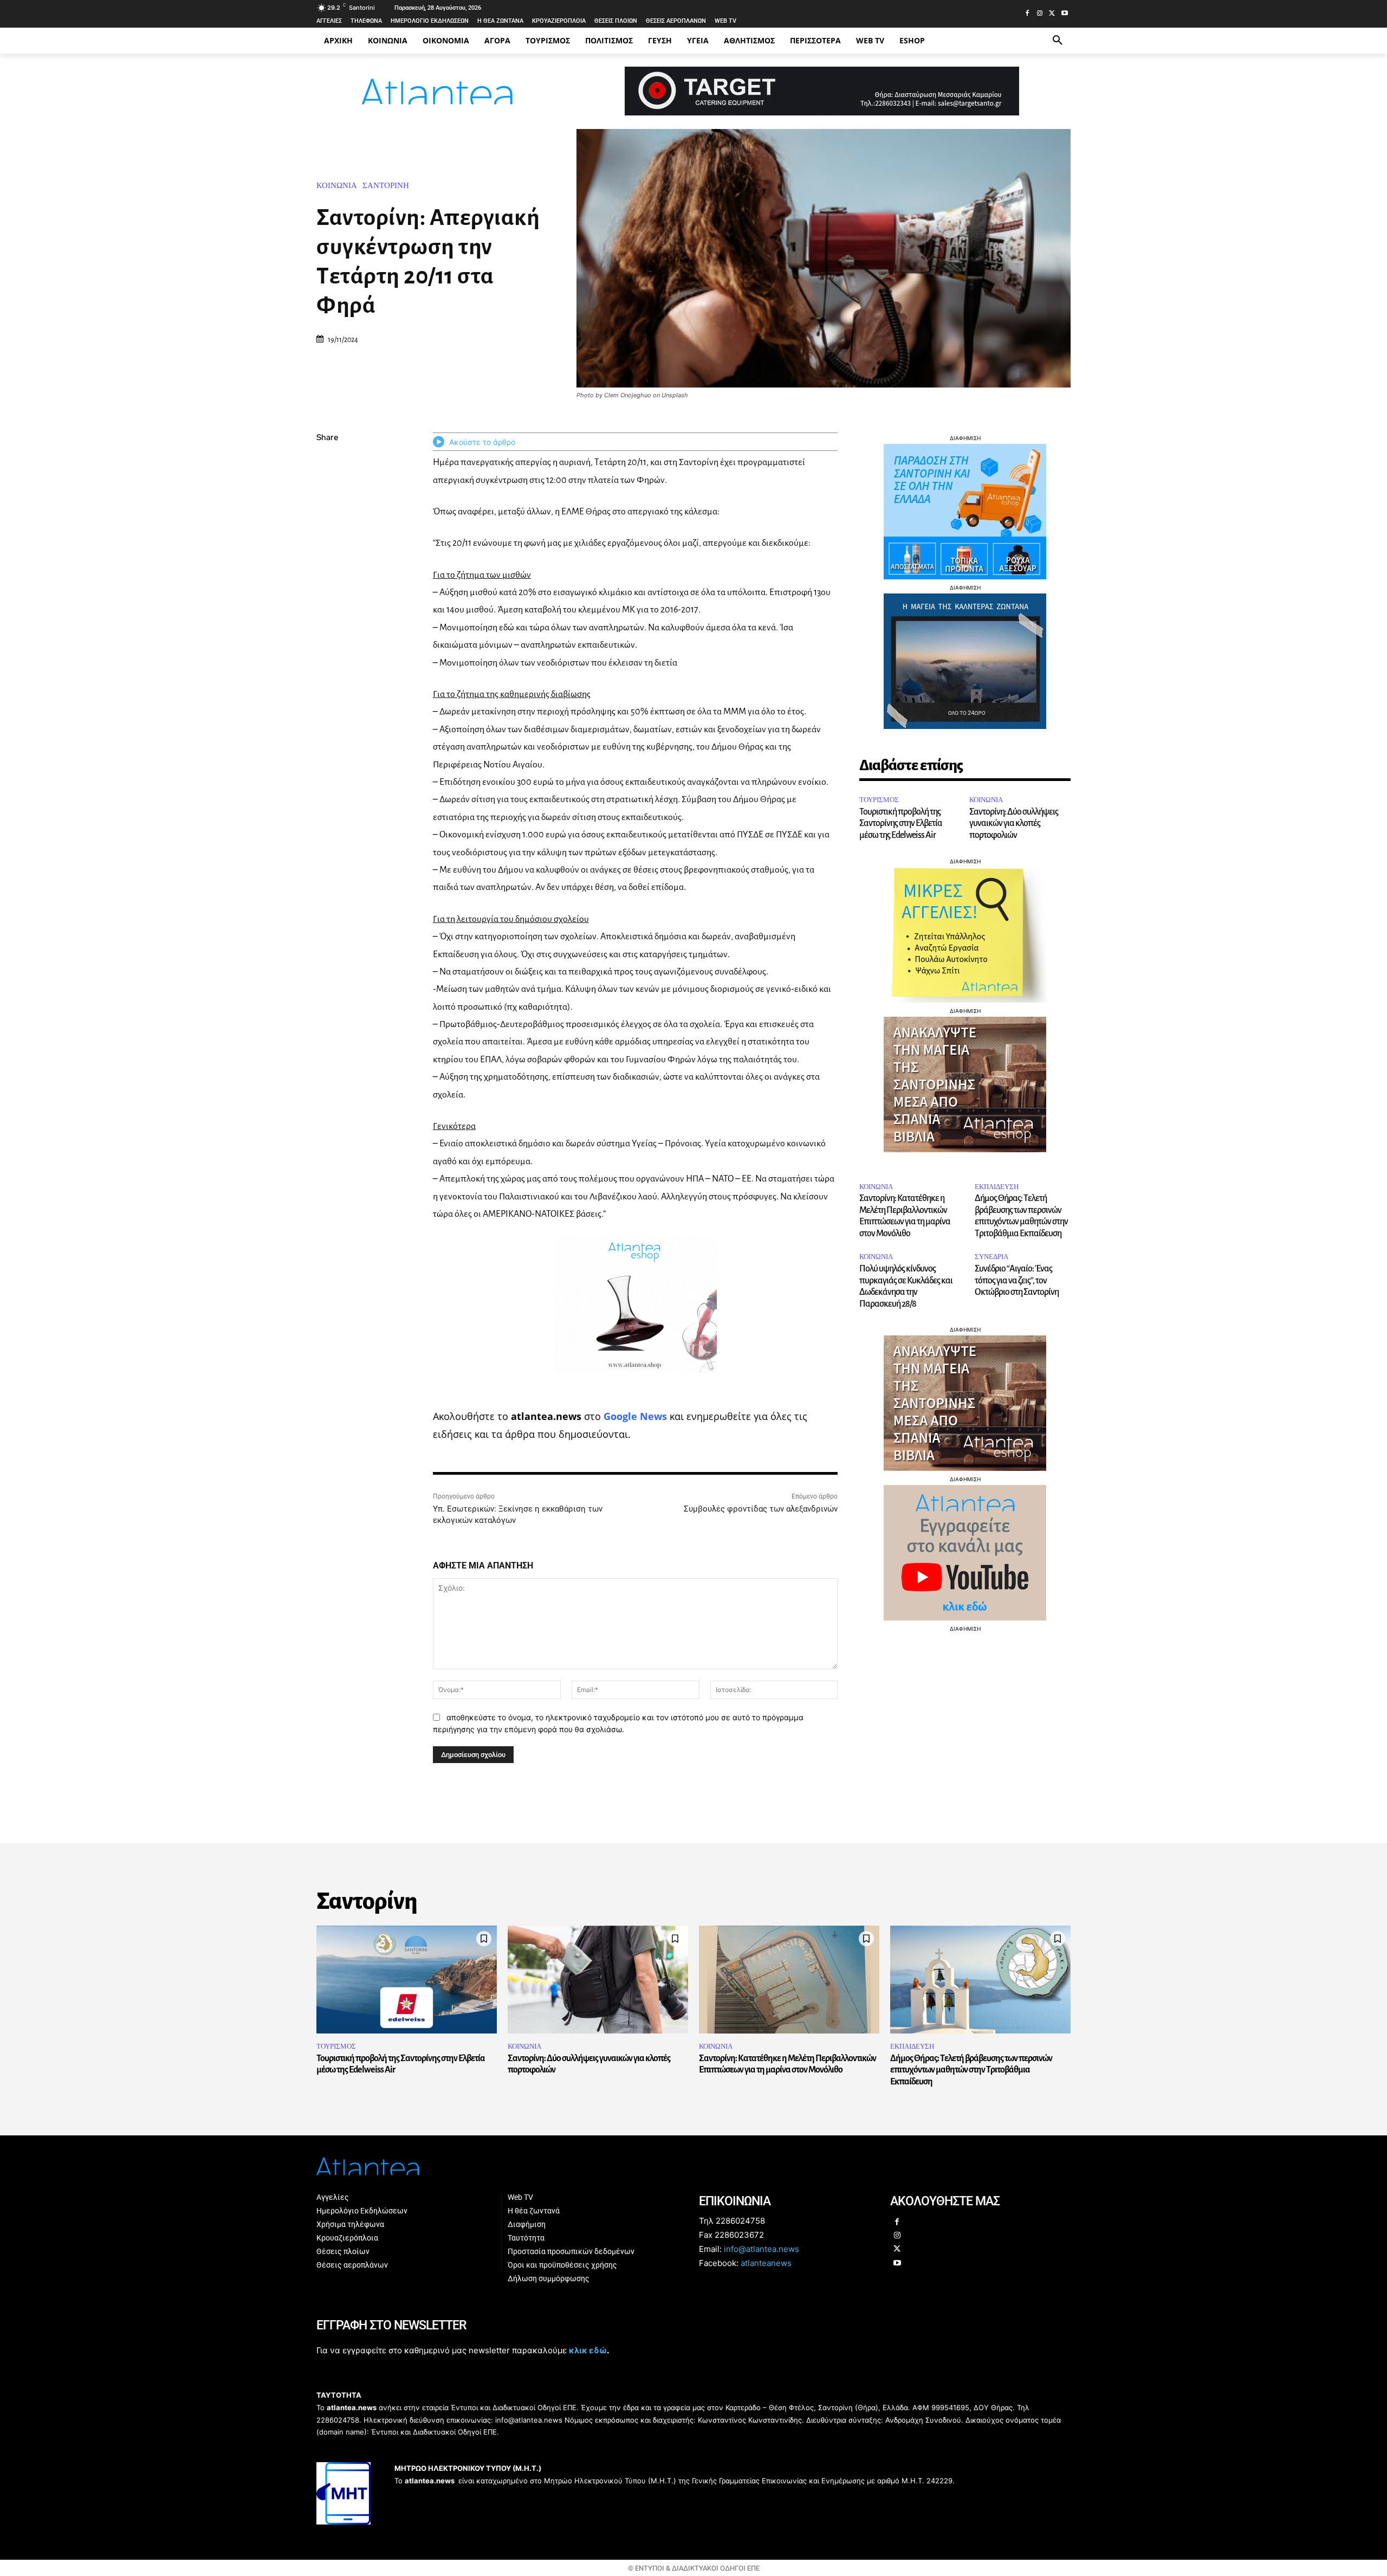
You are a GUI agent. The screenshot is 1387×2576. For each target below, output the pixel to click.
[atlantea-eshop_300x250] (693, 1357)
